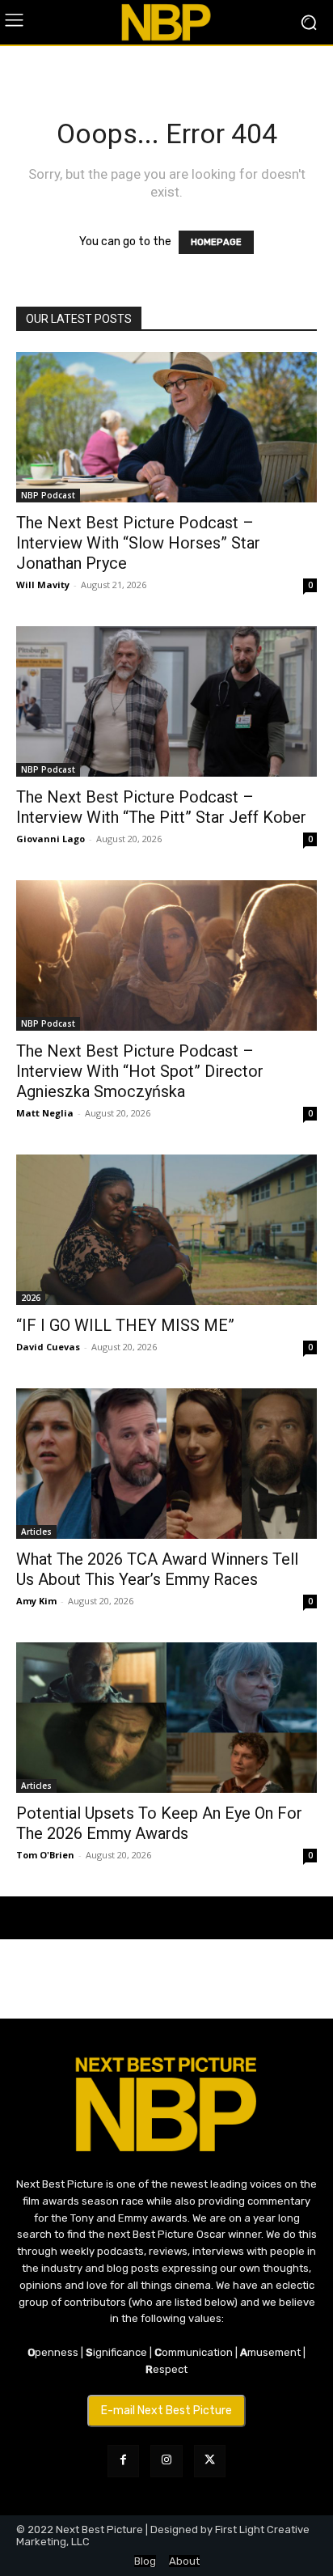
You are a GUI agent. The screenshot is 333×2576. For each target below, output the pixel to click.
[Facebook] (123, 2461)
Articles (36, 1532)
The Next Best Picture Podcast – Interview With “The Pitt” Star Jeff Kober (161, 807)
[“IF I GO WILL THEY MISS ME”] (166, 1230)
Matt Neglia (45, 1113)
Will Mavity (43, 585)
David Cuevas (48, 1347)
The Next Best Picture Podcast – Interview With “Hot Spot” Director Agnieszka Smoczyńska (140, 1071)
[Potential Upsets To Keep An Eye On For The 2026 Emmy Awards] (166, 1718)
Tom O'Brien (45, 1855)
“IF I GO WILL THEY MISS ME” (125, 1325)
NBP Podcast (48, 495)
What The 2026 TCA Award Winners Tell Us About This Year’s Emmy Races (157, 1569)
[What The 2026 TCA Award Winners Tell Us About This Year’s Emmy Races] (166, 1464)
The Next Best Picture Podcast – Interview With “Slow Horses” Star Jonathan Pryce (138, 543)
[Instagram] (166, 2461)
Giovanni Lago (51, 839)
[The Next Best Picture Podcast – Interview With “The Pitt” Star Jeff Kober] (166, 701)
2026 (31, 1298)
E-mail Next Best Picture (166, 2411)
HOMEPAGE (216, 242)
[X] (210, 2461)
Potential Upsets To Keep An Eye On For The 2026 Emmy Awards (159, 1823)
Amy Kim (36, 1601)
